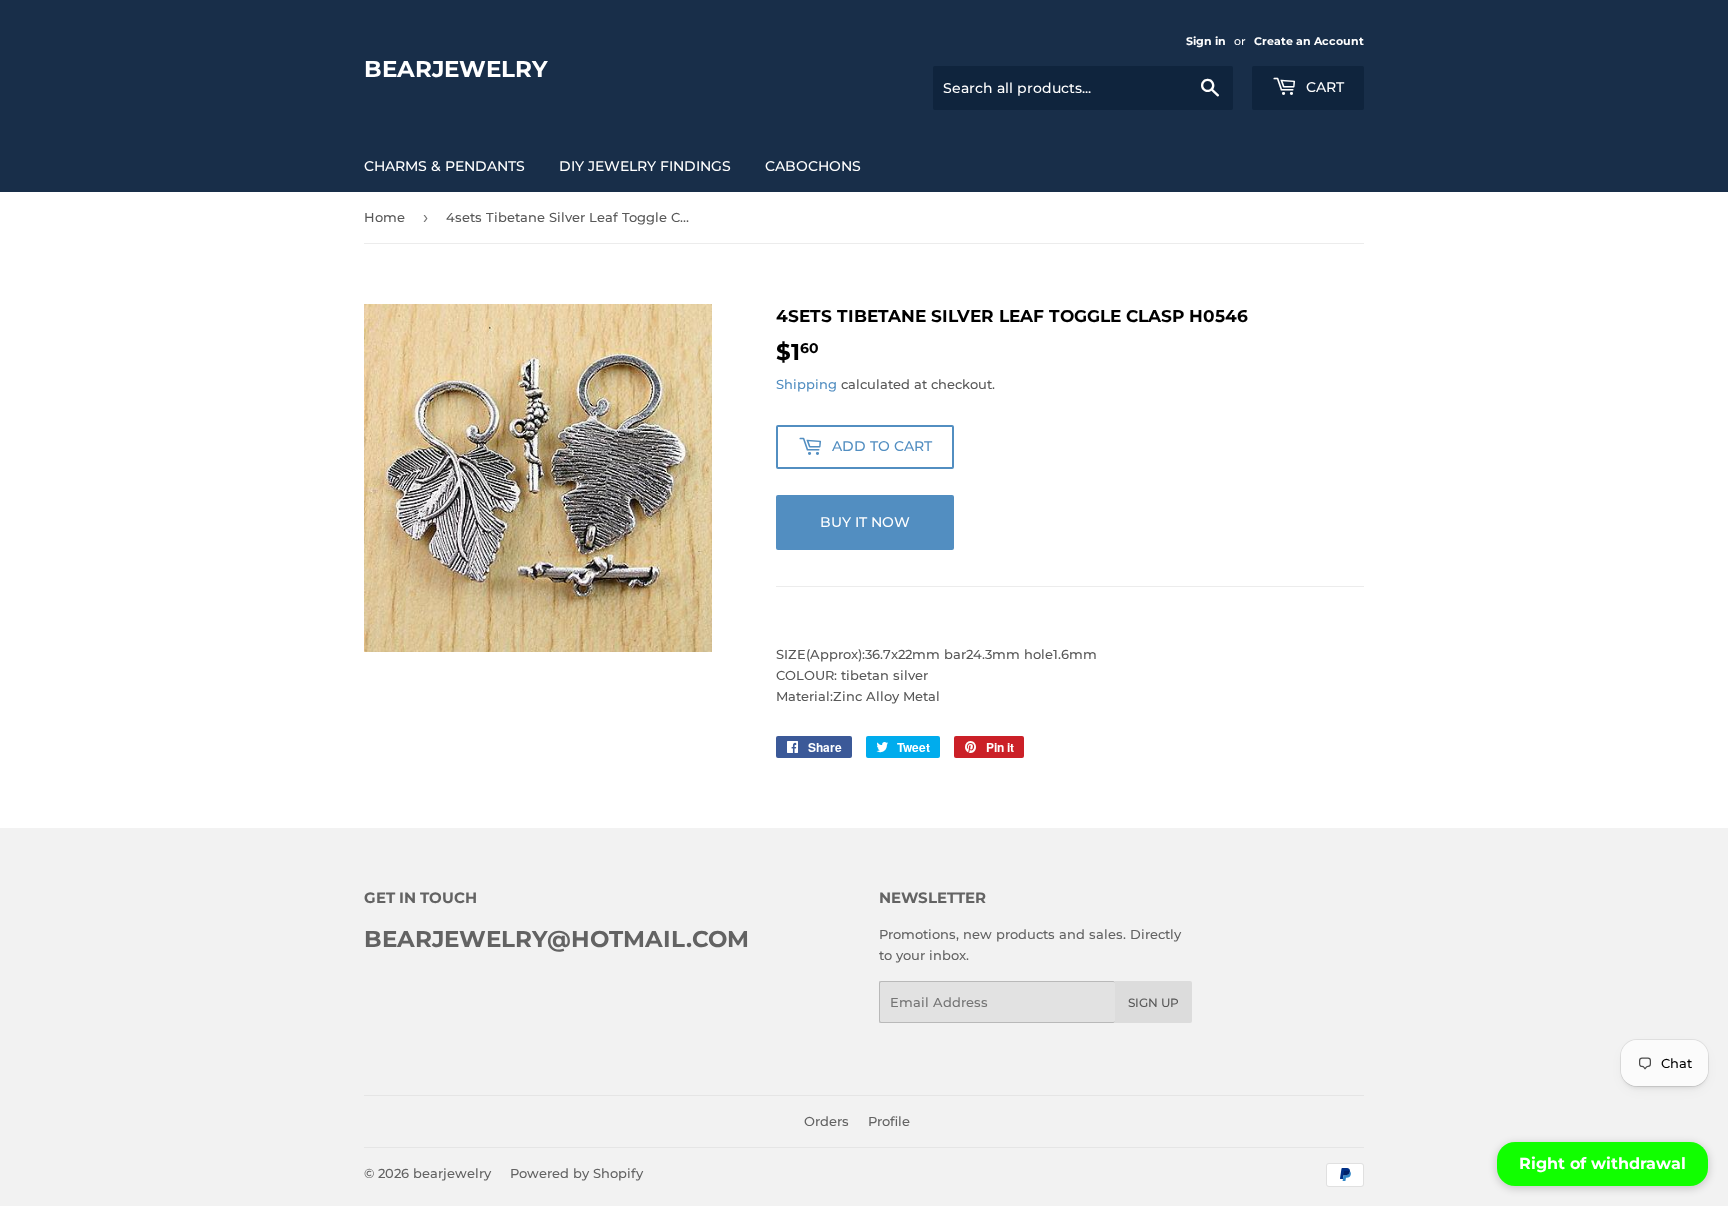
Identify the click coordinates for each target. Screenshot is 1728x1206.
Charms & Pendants (444, 166)
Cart (1323, 87)
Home (384, 217)
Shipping (806, 384)
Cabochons (813, 166)
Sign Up (1153, 1002)
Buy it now (865, 522)
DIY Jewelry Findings (645, 166)
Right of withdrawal (1602, 1163)
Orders (826, 1121)
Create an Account (1309, 41)
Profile (889, 1121)
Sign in (1206, 41)
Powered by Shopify (576, 1173)
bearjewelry (456, 69)
